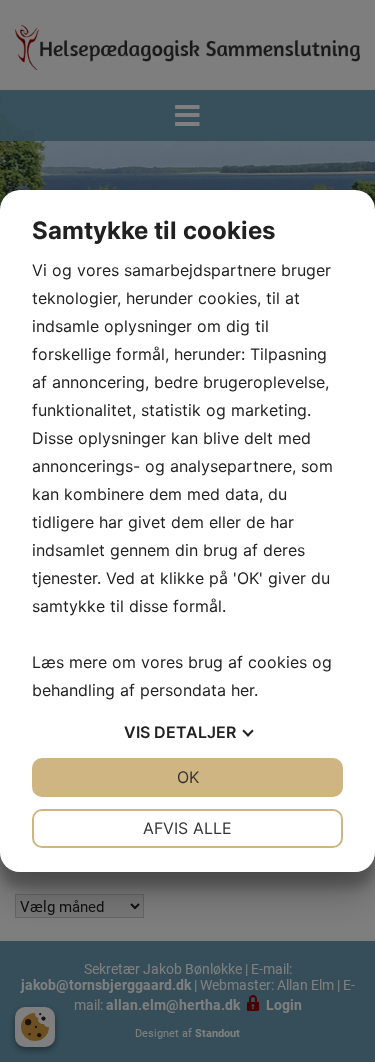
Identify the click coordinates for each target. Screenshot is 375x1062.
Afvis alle (187, 828)
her (242, 690)
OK (188, 777)
